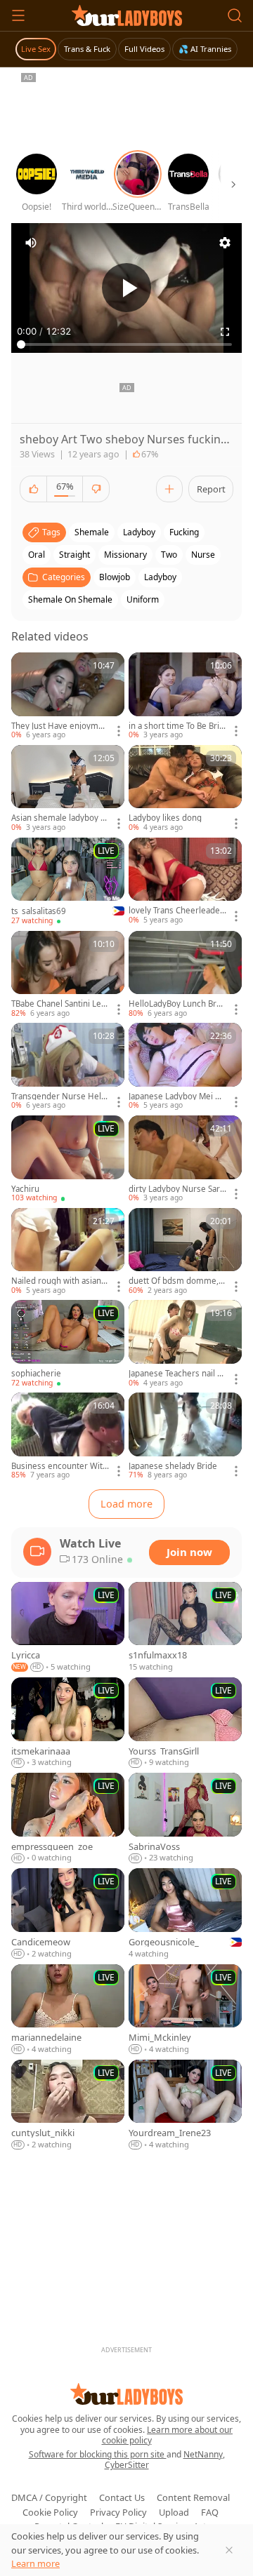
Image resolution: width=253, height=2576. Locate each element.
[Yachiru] (68, 1160)
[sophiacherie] (68, 1344)
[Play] (126, 288)
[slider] (126, 344)
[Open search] (235, 15)
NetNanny (203, 2454)
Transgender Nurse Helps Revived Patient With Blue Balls (59, 1096)
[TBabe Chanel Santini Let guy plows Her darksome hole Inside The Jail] (68, 975)
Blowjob (115, 577)
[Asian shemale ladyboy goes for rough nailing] (68, 789)
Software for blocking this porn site (98, 2454)
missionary (125, 555)
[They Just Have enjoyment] (68, 697)
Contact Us (122, 2497)
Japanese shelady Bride (173, 1466)
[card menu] (119, 731)
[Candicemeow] (68, 1914)
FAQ (210, 2512)
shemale (92, 532)
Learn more (35, 2563)
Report (211, 489)
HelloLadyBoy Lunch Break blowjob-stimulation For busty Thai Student (177, 1004)
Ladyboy (160, 577)
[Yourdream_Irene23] (185, 2105)
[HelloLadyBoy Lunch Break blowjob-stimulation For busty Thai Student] (185, 975)
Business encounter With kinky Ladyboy (59, 1466)
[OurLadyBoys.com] (127, 15)
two (169, 555)
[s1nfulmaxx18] (185, 1628)
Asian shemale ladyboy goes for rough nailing (58, 818)
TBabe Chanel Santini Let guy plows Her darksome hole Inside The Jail (59, 1004)
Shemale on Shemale (70, 599)
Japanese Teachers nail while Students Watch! (176, 1374)
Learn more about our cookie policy (168, 2435)
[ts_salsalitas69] (68, 882)
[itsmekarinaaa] (68, 1723)
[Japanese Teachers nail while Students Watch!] (185, 1344)
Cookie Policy (50, 2512)
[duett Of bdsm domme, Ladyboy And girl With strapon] (185, 1252)
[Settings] (225, 243)
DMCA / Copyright (49, 2497)
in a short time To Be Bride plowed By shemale (176, 726)
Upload (174, 2512)
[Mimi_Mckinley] (185, 2010)
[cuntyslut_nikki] (68, 2105)
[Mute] (31, 243)
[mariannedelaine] (68, 2010)
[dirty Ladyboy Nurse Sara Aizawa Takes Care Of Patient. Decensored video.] (185, 1160)
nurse (203, 555)
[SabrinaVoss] (185, 1818)
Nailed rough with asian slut (59, 1281)
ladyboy (139, 532)
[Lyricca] (68, 1628)
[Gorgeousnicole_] (185, 1914)
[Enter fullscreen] (225, 332)
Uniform (143, 599)
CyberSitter (127, 2465)
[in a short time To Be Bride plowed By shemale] (185, 697)
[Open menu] (18, 15)
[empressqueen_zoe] (68, 1818)
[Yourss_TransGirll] (185, 1723)
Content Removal (193, 2497)
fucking (184, 532)
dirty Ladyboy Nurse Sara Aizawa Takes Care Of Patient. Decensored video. (176, 1189)
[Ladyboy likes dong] (185, 789)
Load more (126, 1504)
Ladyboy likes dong (165, 818)
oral (37, 555)
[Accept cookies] (229, 2550)
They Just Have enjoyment (60, 726)
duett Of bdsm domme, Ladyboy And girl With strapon (177, 1281)
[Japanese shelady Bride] (185, 1437)
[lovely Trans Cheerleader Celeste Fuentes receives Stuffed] (185, 882)
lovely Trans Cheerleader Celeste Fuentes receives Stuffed (177, 911)
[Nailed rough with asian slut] (68, 1252)
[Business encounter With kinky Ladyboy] (68, 1437)
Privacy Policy (118, 2512)
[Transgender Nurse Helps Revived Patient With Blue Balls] (68, 1067)
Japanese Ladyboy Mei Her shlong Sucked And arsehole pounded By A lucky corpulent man (177, 1096)
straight (74, 555)
